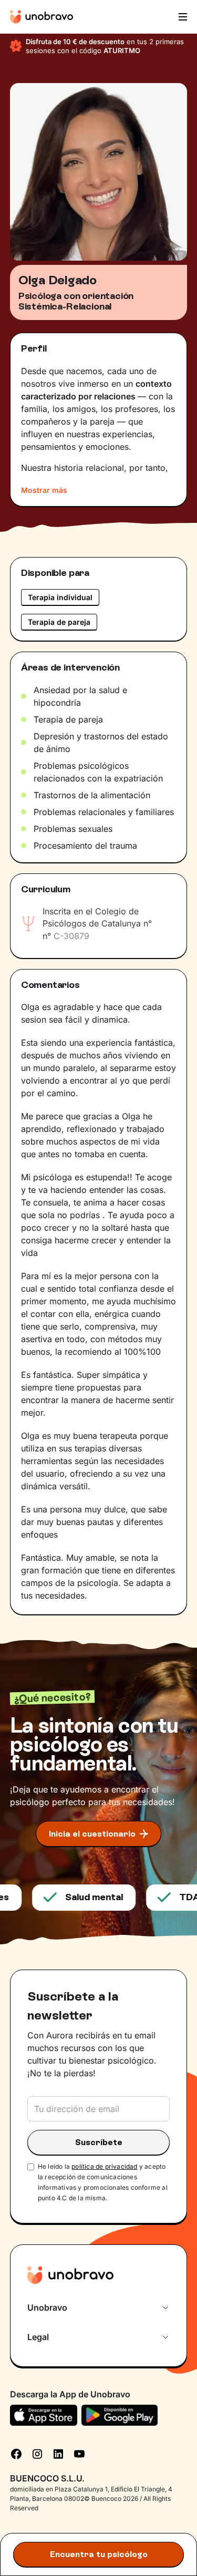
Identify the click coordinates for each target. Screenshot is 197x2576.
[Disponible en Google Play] (120, 2415)
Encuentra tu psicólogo (99, 2554)
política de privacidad (104, 2166)
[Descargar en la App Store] (44, 2415)
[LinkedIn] (58, 2453)
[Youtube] (79, 2453)
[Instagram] (37, 2453)
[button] (182, 17)
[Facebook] (16, 2453)
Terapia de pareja (59, 622)
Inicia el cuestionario (92, 1834)
